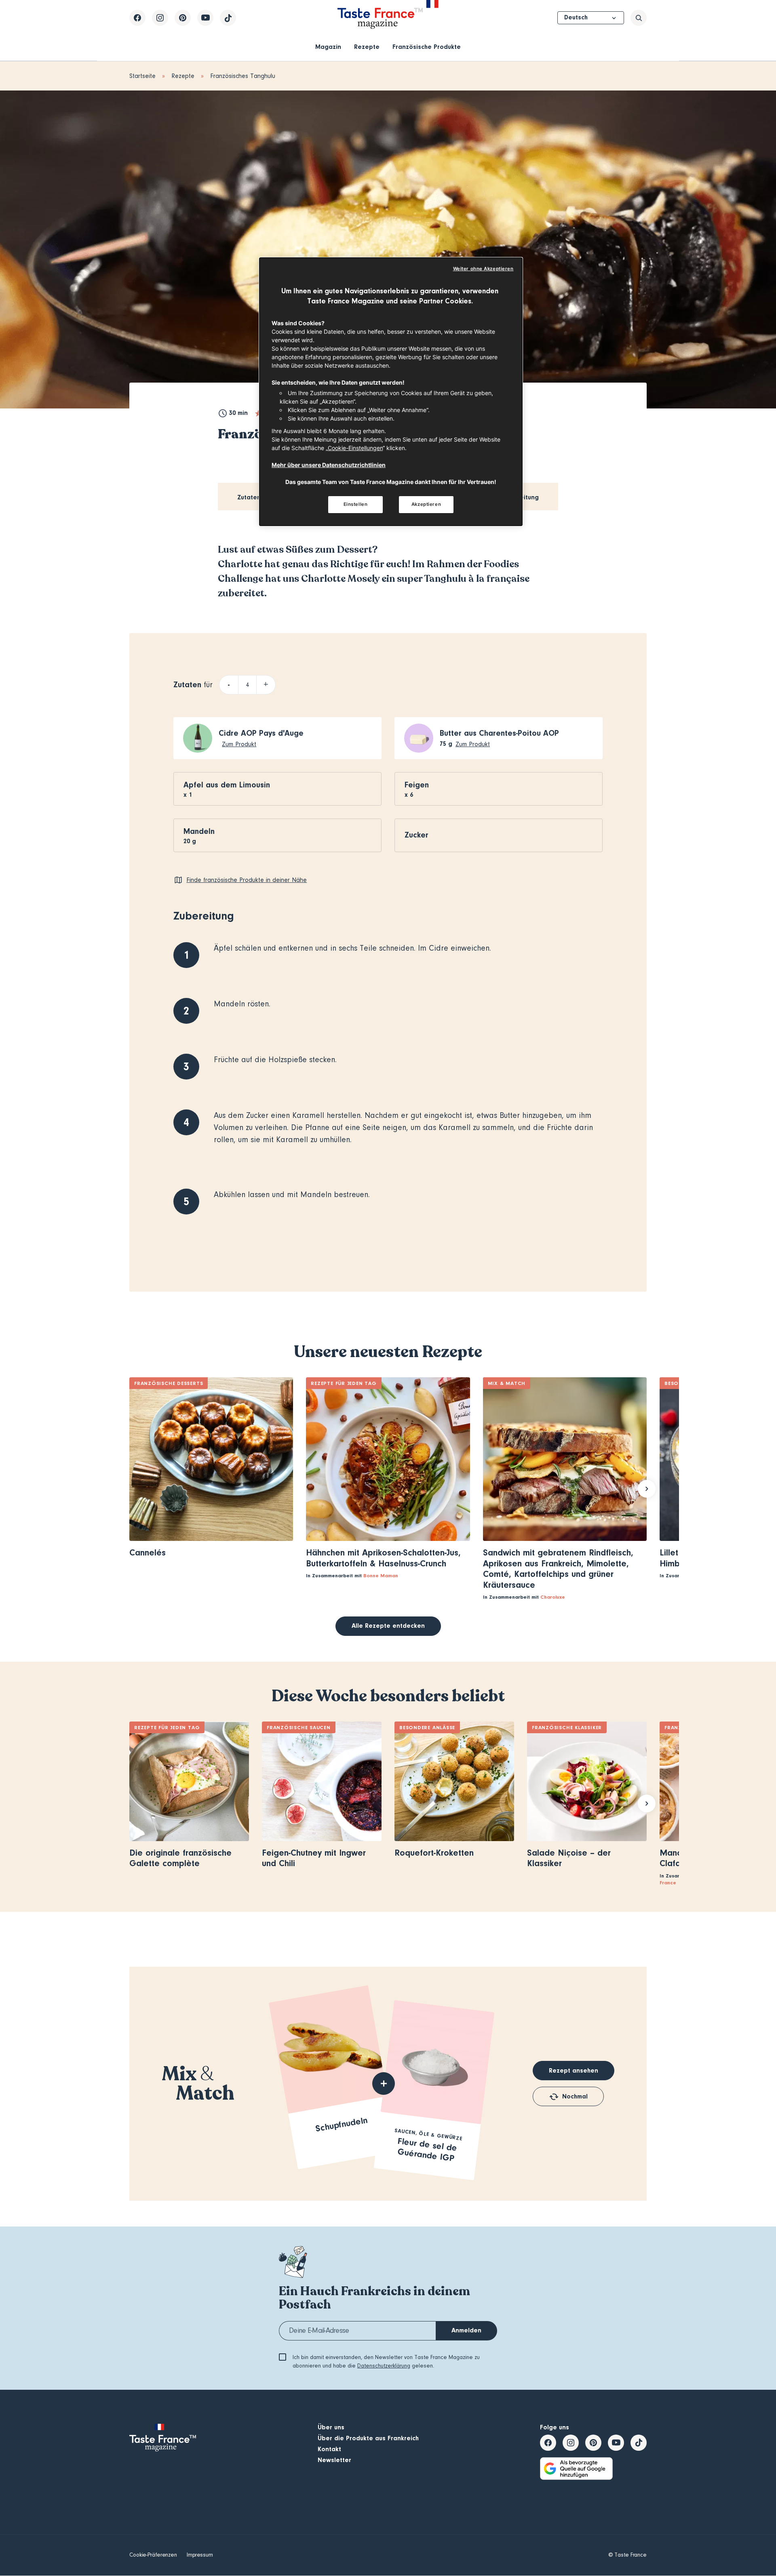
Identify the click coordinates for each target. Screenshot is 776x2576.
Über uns (331, 2427)
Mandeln (199, 831)
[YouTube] (205, 18)
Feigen (417, 785)
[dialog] (391, 392)
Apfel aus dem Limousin (227, 785)
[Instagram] (160, 18)
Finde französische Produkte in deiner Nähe (247, 880)
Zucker (416, 835)
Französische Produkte (427, 47)
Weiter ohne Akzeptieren (483, 269)
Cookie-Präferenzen (153, 2555)
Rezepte (367, 47)
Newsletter (334, 2460)
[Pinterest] (183, 18)
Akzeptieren (426, 504)
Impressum (200, 2555)
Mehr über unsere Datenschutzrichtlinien (329, 465)
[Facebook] (137, 18)
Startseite (142, 76)
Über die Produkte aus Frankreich (368, 2438)
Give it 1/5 (258, 413)
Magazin (328, 47)
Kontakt (329, 2449)
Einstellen (356, 504)
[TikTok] (228, 18)
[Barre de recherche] (639, 18)
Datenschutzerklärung (384, 2366)
